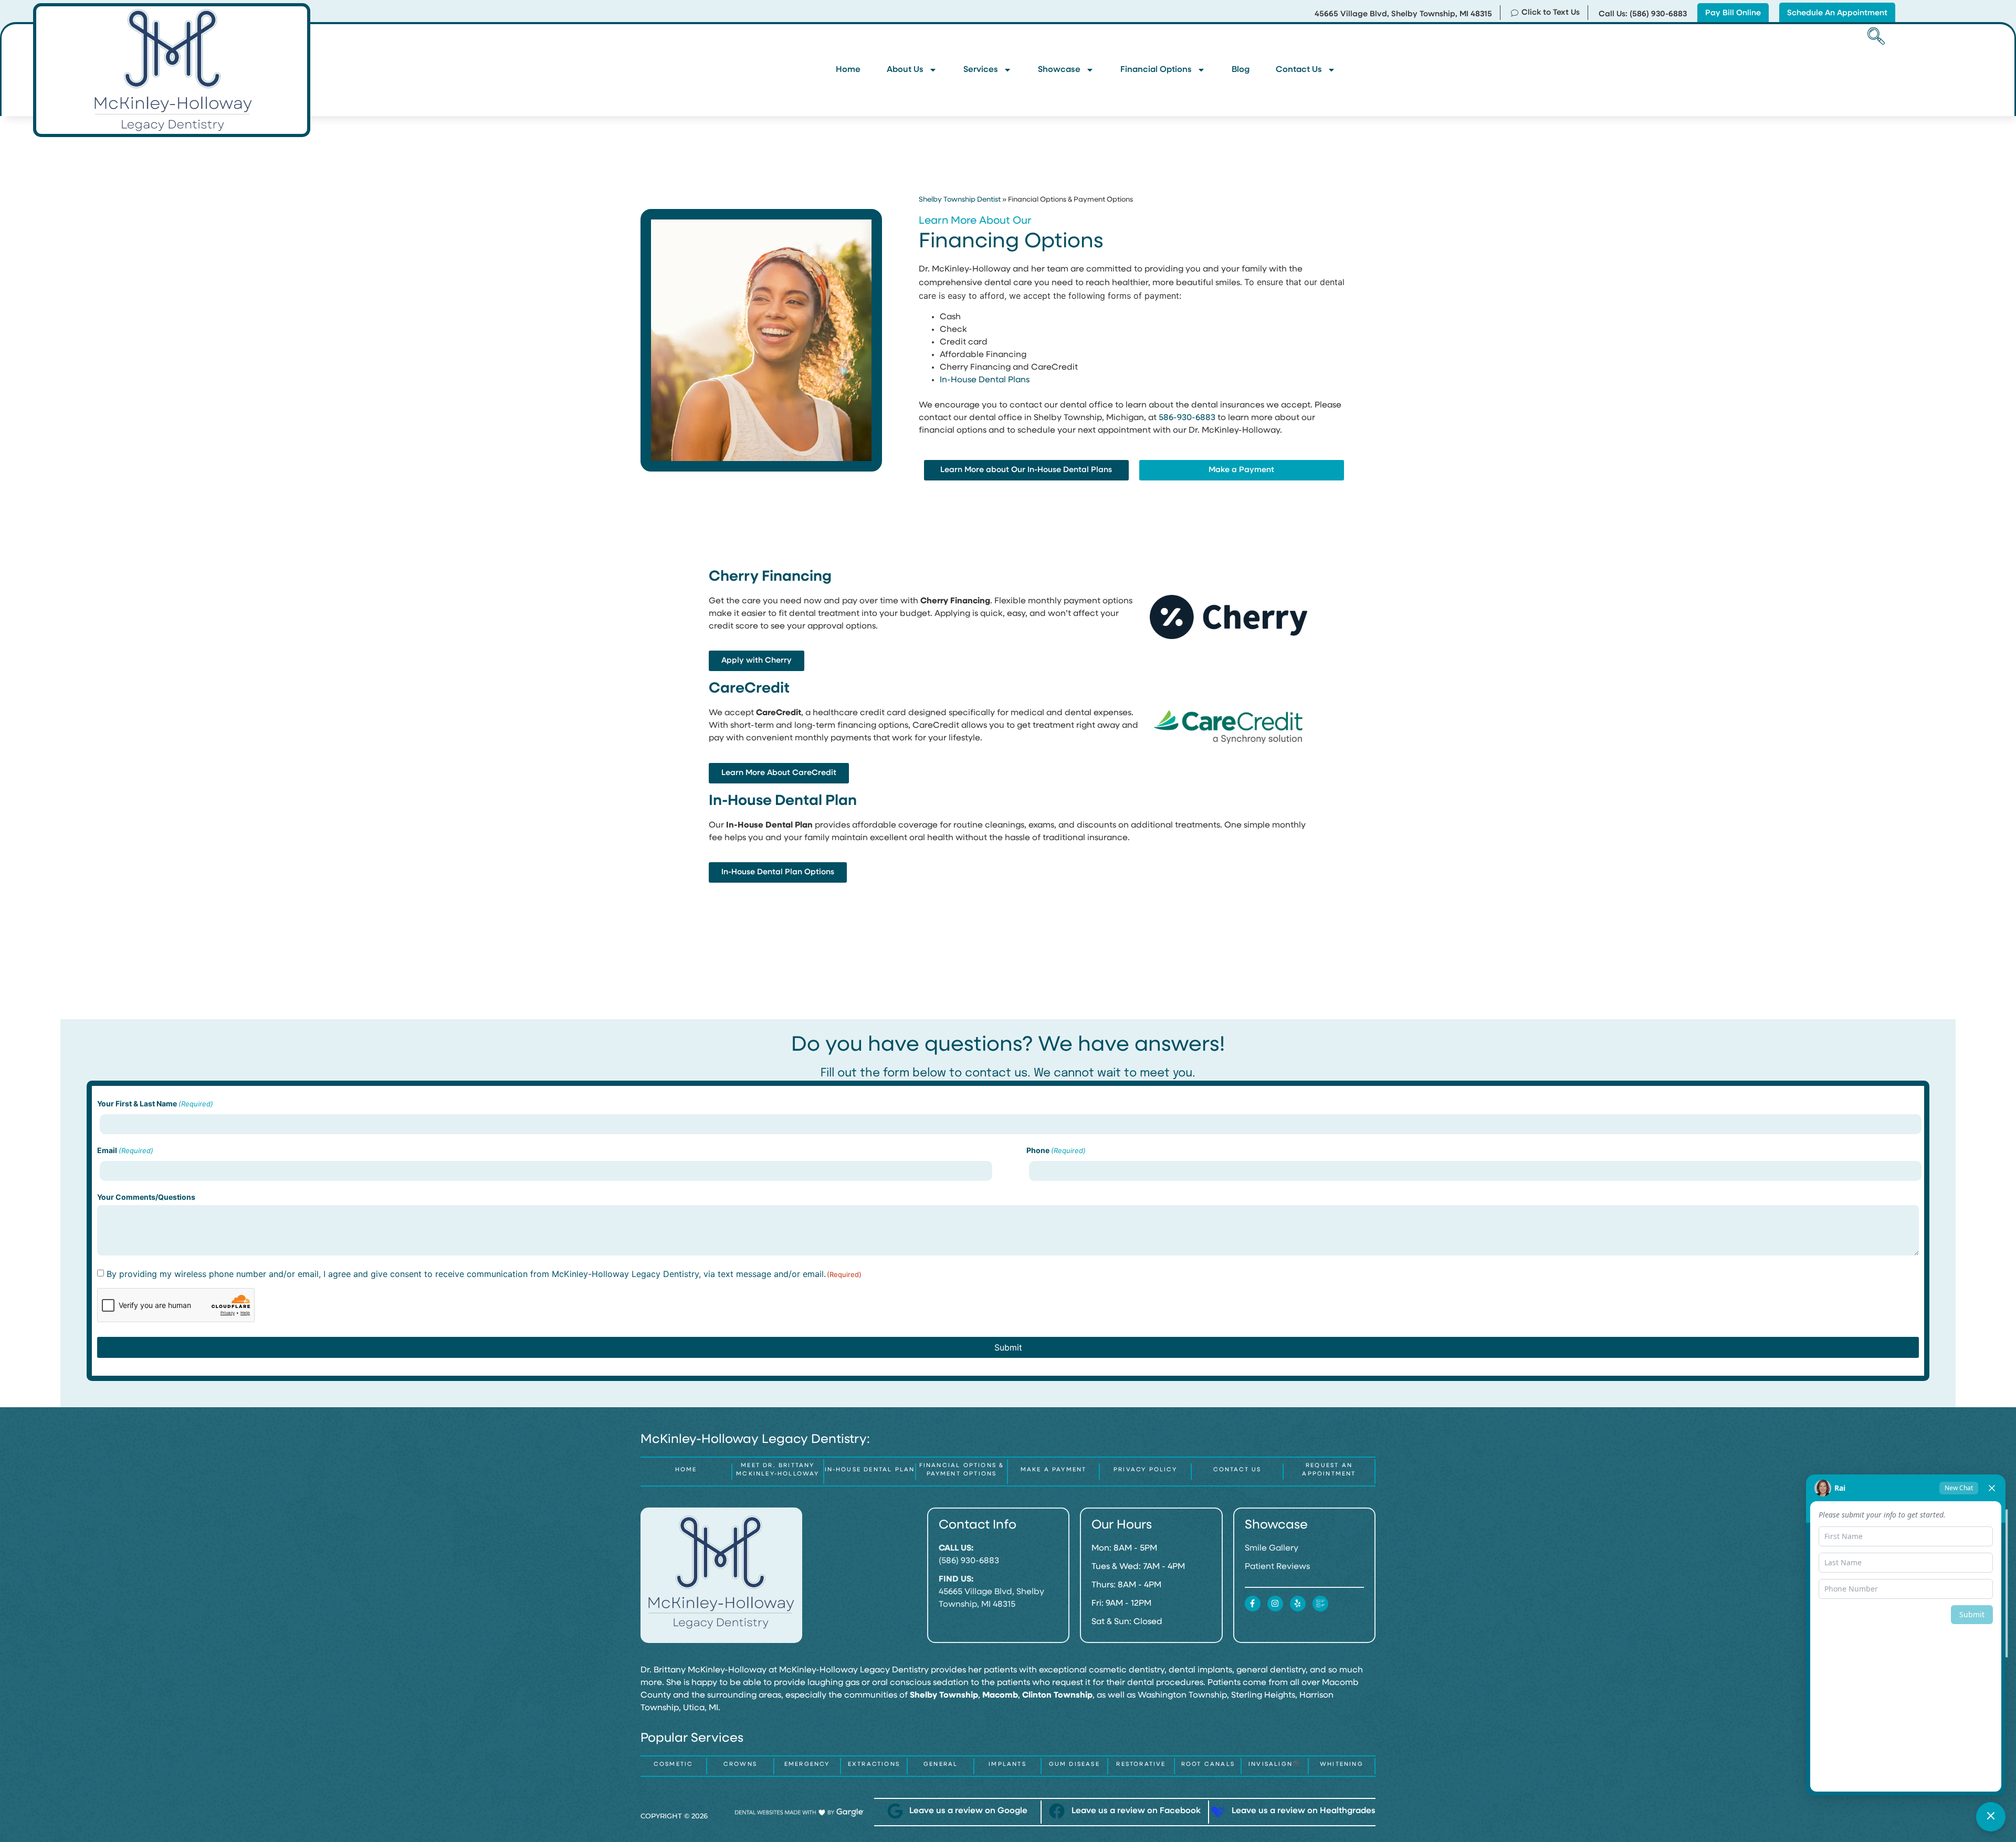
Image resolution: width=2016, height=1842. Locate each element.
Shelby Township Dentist (960, 200)
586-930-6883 (1187, 418)
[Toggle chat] (1991, 1817)
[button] (1874, 37)
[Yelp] (1298, 1604)
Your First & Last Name (155, 1104)
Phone (1056, 1150)
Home (848, 70)
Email (125, 1150)
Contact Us (1299, 70)
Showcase (1059, 70)
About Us (905, 70)
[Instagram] (1275, 1604)
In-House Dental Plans (985, 380)
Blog (1241, 70)
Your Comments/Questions (146, 1197)
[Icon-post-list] (1320, 1604)
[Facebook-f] (1253, 1604)
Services (981, 70)
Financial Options (1156, 70)
